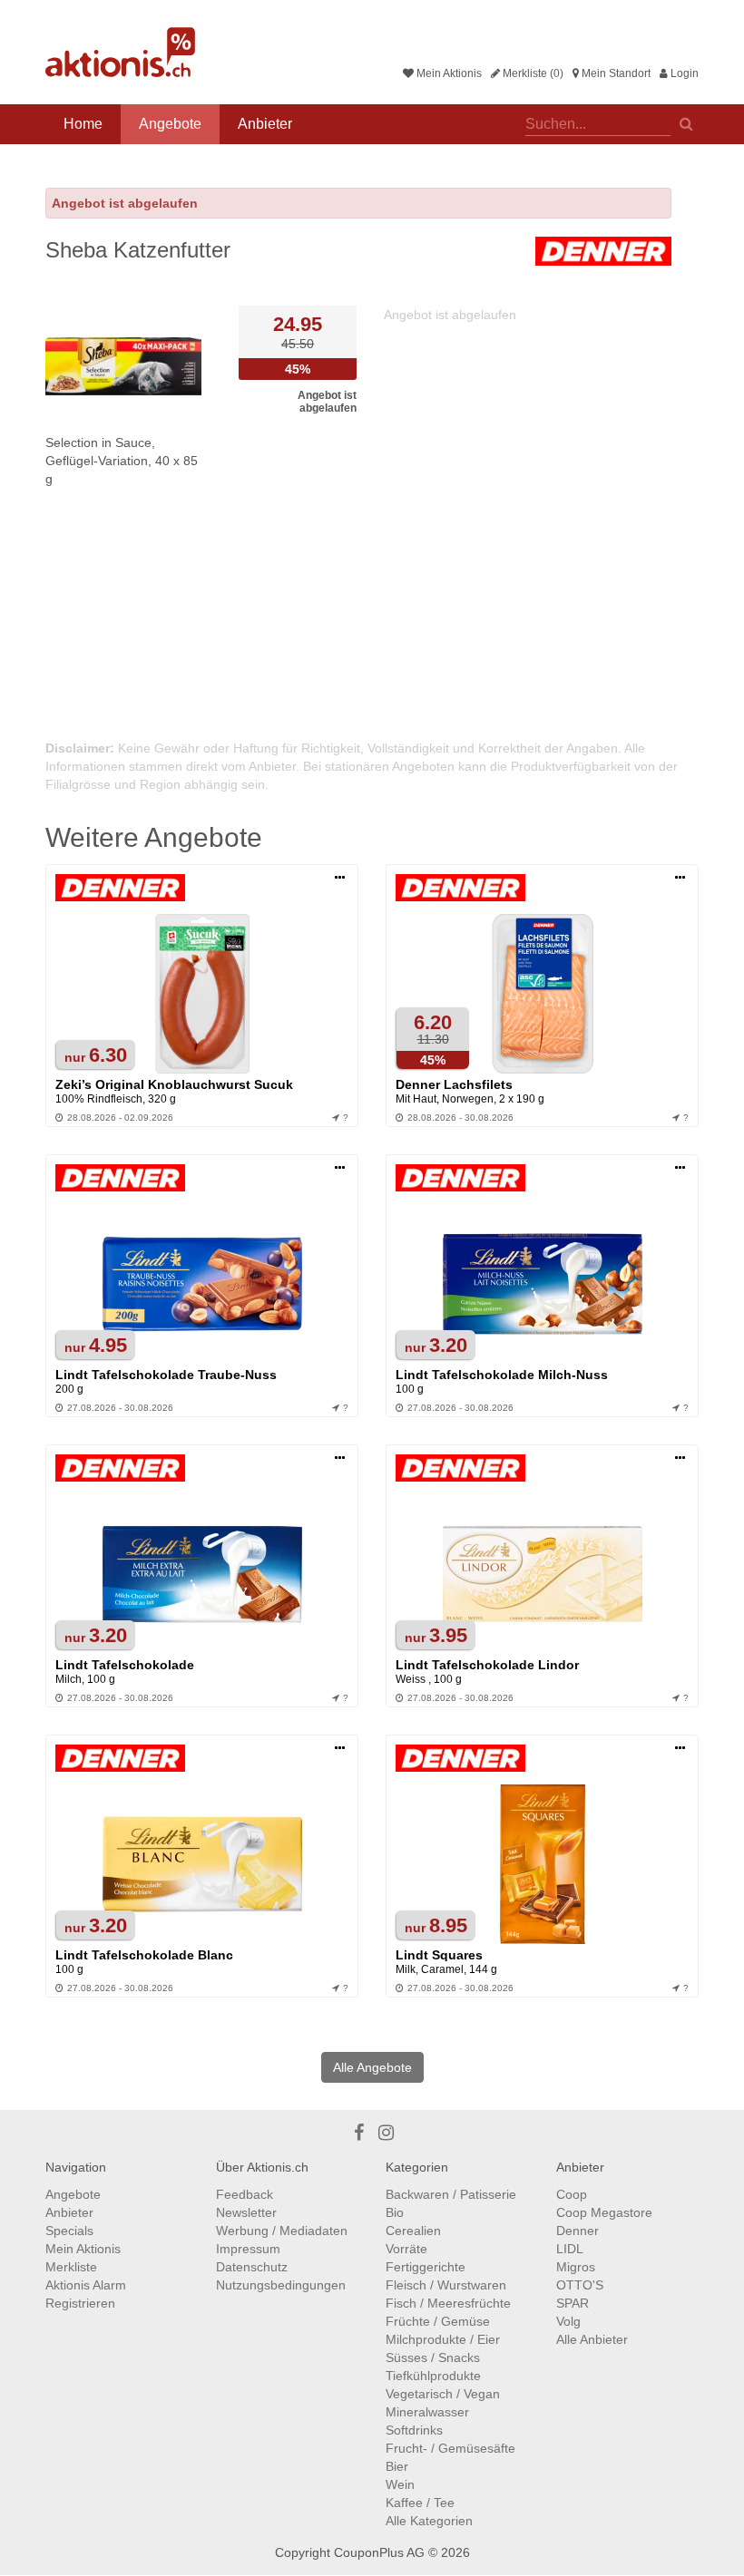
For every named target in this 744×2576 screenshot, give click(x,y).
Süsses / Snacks (433, 2357)
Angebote (170, 124)
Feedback (245, 2194)
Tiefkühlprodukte (433, 2376)
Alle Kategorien (429, 2521)
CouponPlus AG (379, 2552)
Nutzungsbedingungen (281, 2285)
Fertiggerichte (426, 2267)
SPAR (573, 2303)
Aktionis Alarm (86, 2285)
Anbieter (265, 124)
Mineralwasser (427, 2412)
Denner (578, 2231)
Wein (400, 2484)
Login (683, 73)
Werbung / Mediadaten (282, 2231)
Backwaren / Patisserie (451, 2194)
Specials (69, 2231)
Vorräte (406, 2249)
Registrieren (80, 2303)
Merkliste (71, 2267)
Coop (572, 2194)
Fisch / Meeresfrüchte (448, 2303)
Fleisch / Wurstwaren (446, 2285)
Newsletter (246, 2212)
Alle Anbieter (592, 2339)
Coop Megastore (604, 2212)
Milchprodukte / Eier (443, 2339)
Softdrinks (414, 2430)
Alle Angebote (372, 2067)
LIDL (570, 2249)
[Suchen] (686, 122)
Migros (576, 2267)
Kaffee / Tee (420, 2503)
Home (83, 124)
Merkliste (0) (532, 73)
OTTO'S (580, 2285)
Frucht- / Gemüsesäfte (450, 2448)
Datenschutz (252, 2267)
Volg (568, 2321)
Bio (395, 2212)
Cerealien (413, 2231)
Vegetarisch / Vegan (443, 2394)
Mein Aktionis (448, 73)
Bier (397, 2466)
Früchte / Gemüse (438, 2321)
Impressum (248, 2249)
